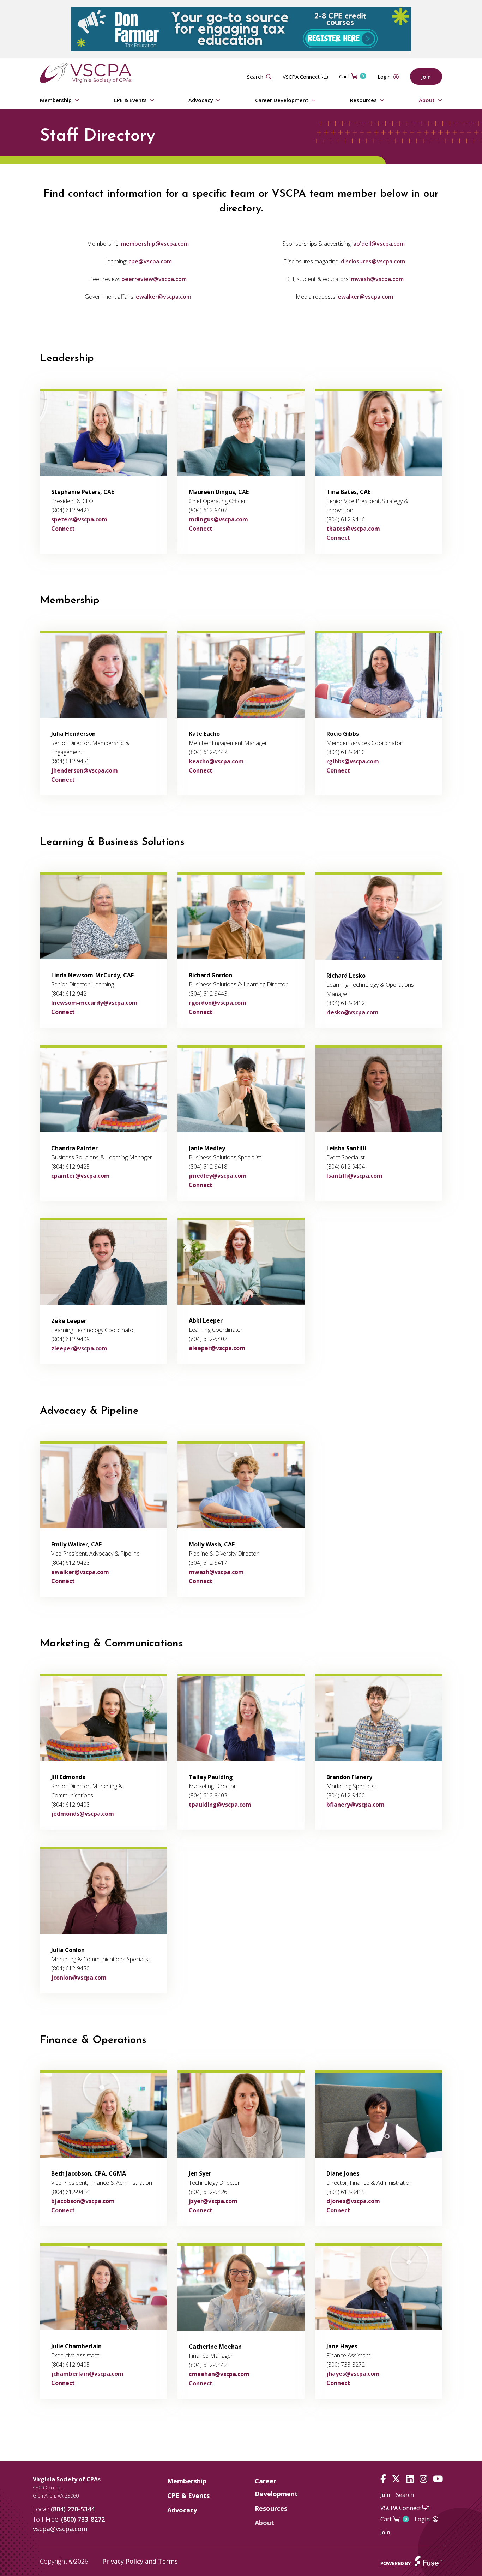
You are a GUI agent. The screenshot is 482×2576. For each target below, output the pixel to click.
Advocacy (201, 100)
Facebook (383, 2479)
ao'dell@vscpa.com (379, 244)
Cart (352, 76)
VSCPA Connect (302, 77)
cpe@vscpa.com (150, 261)
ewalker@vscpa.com (164, 297)
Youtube (438, 2479)
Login (384, 77)
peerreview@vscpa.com (154, 279)
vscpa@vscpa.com (60, 2529)
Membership (56, 100)
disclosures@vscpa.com (373, 261)
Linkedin (410, 2479)
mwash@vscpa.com (377, 279)
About (427, 100)
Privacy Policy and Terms (140, 2561)
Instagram (423, 2479)
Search (255, 77)
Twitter (396, 2479)
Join (426, 77)
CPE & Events (130, 100)
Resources (363, 100)
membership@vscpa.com (155, 244)
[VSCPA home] (86, 72)
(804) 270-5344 (73, 2509)
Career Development (282, 100)
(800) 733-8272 (83, 2519)
